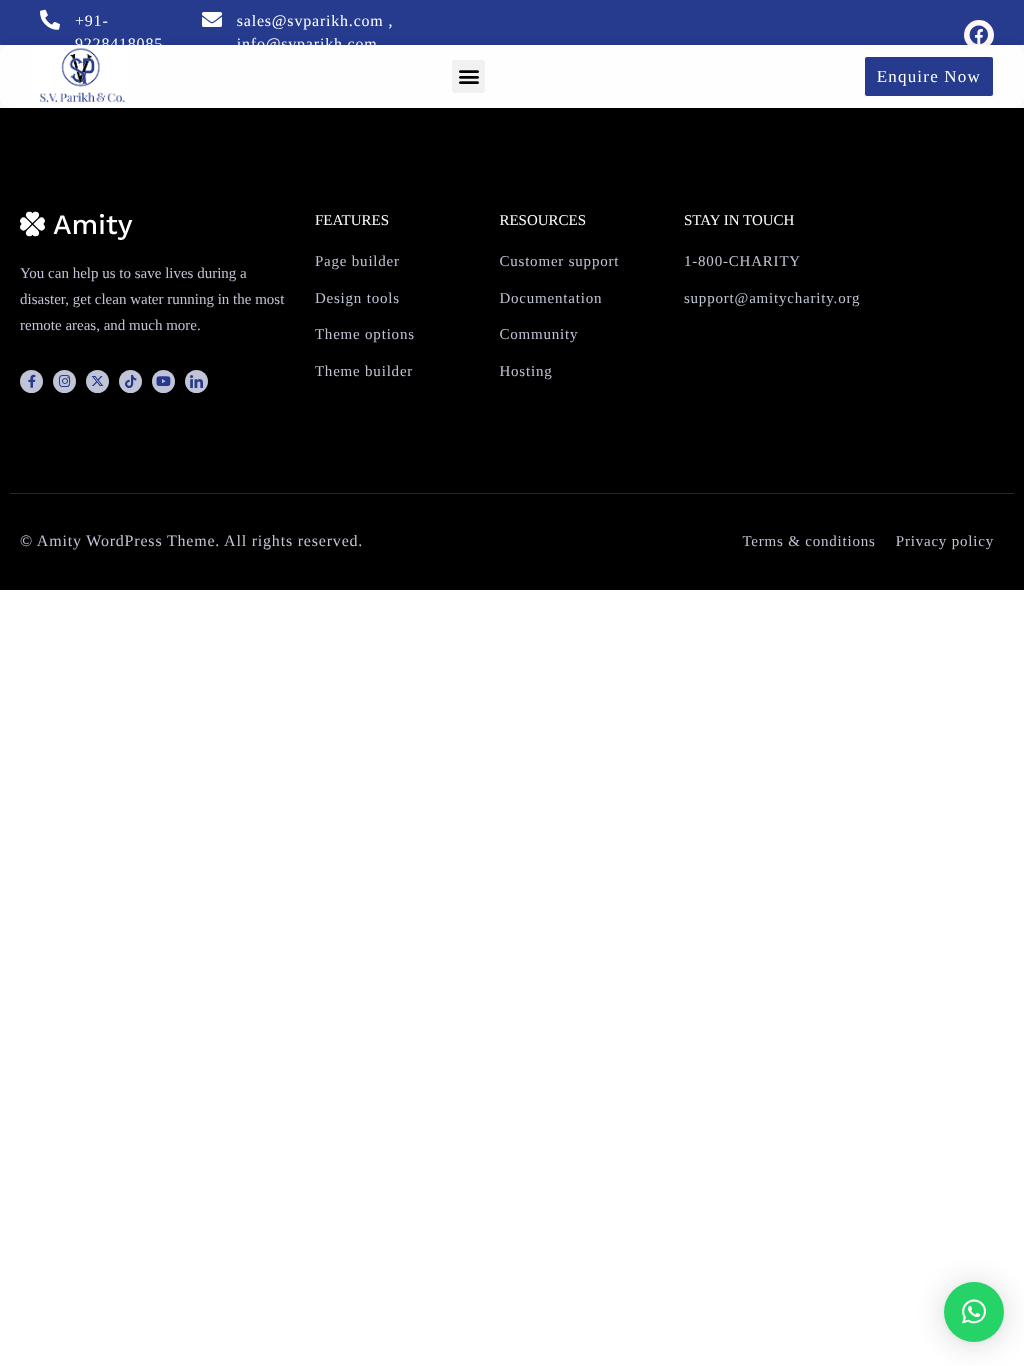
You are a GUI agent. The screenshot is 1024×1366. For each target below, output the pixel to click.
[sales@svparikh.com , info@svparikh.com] (212, 20)
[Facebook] (979, 35)
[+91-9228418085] (50, 20)
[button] (468, 76)
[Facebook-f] (31, 381)
